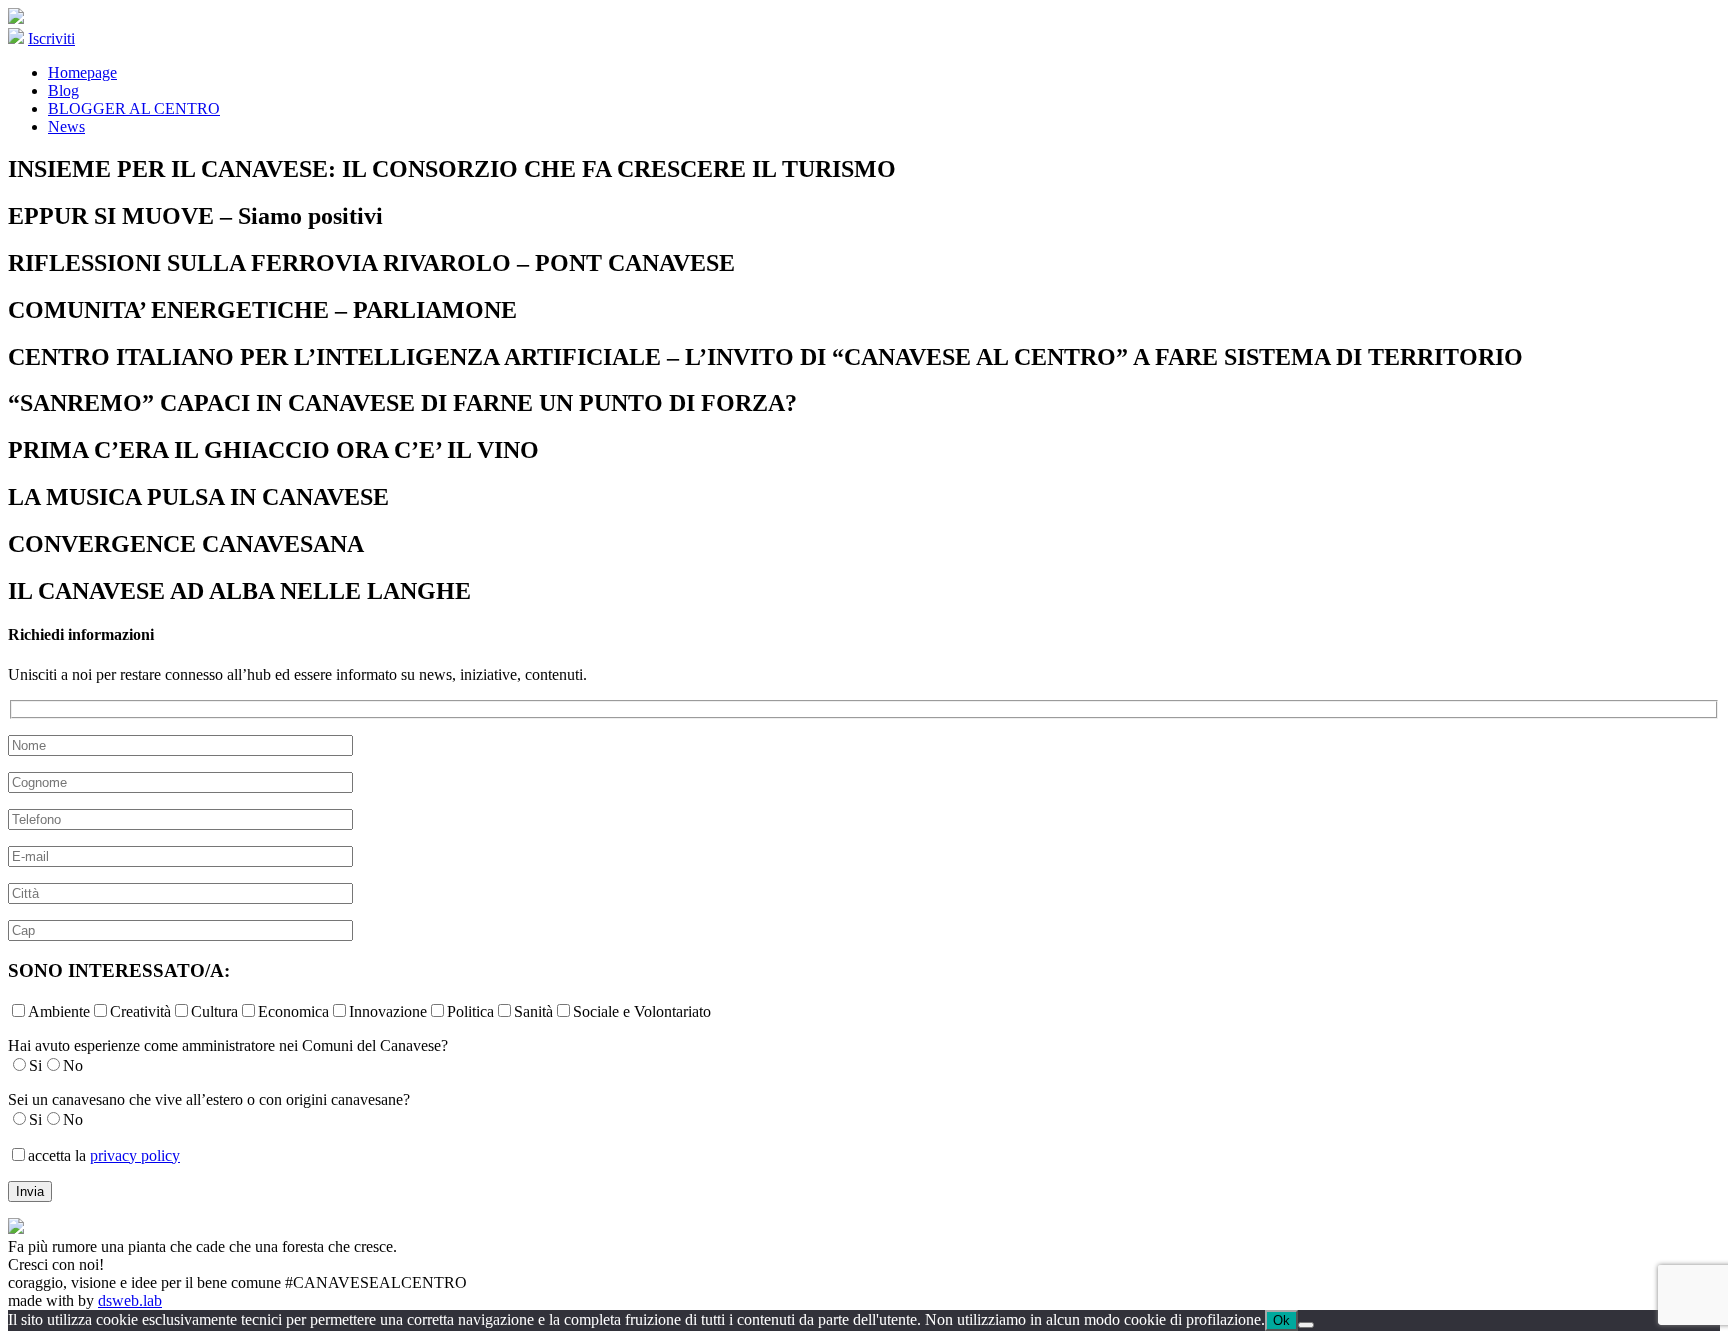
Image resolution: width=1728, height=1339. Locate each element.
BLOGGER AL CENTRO (134, 108)
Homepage (82, 72)
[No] (1306, 1325)
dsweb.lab (130, 1300)
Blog (63, 90)
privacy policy (135, 1155)
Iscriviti (51, 38)
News (66, 126)
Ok (1281, 1320)
